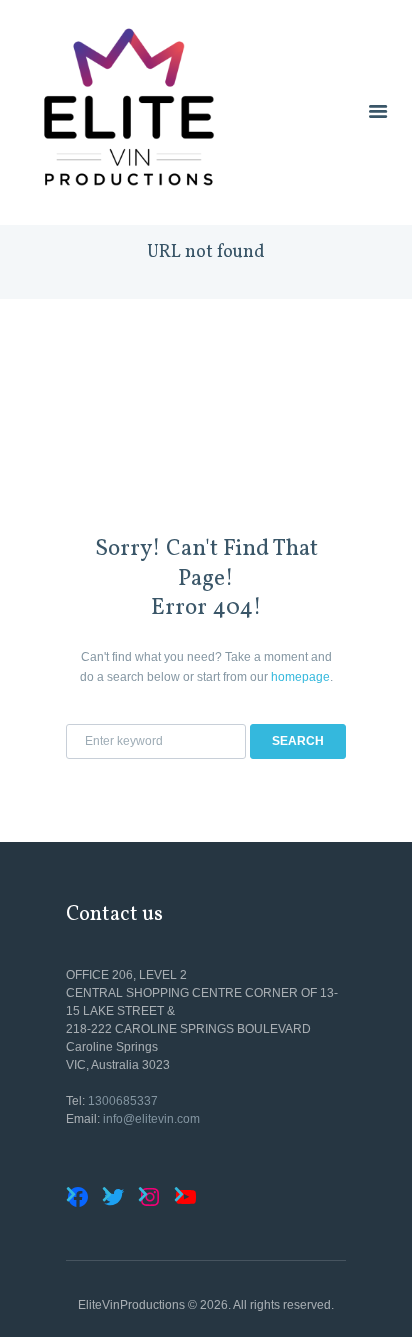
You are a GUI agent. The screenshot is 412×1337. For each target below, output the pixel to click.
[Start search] (298, 741)
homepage (300, 677)
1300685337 (123, 1101)
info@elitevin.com (151, 1119)
